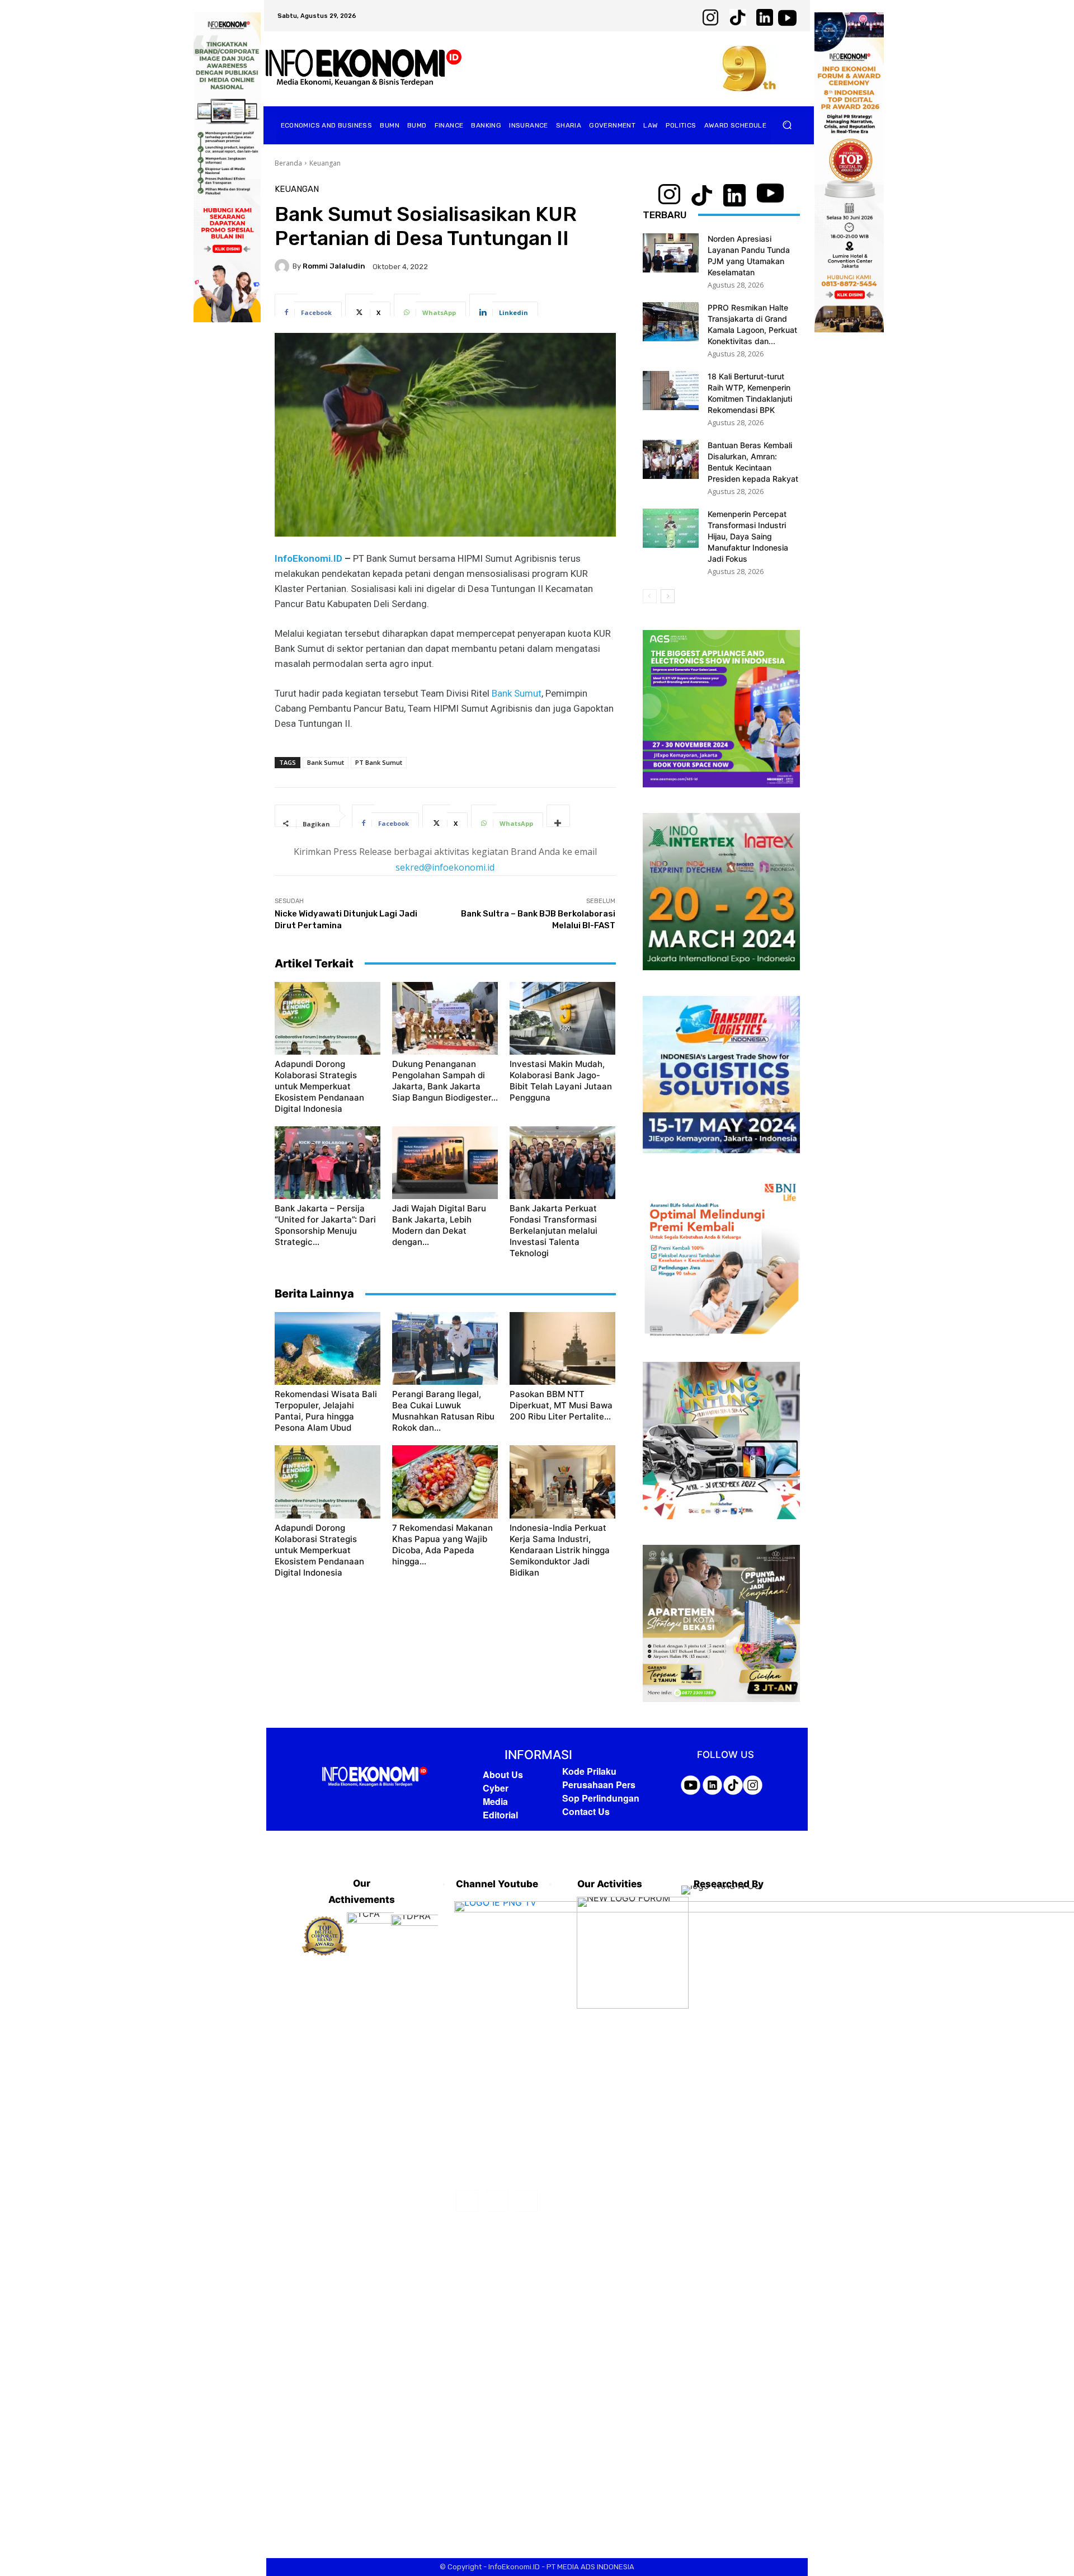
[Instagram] (497, 2201)
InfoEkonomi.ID (308, 558)
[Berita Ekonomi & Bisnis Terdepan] (364, 69)
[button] (787, 125)
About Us (503, 1774)
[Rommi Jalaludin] (284, 266)
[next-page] (668, 596)
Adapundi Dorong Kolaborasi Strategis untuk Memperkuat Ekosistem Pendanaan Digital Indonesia (319, 1086)
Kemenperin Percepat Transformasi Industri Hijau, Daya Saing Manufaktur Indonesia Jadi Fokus (748, 536)
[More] (558, 816)
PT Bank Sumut (379, 762)
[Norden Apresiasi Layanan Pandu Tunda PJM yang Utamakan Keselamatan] (671, 253)
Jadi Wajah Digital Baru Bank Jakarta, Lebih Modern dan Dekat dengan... (439, 1225)
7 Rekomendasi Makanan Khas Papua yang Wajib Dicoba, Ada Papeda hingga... (442, 1545)
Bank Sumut (517, 693)
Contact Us (586, 1811)
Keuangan (325, 163)
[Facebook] (467, 2201)
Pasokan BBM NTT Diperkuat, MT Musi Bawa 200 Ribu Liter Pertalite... (561, 1405)
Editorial (500, 1815)
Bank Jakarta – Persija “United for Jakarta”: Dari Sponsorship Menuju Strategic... (325, 1225)
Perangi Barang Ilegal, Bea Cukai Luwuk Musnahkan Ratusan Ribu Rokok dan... (443, 1411)
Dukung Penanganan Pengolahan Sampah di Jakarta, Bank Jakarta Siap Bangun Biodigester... (445, 1081)
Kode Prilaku (589, 1771)
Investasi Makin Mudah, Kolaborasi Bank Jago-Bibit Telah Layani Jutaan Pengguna (561, 1081)
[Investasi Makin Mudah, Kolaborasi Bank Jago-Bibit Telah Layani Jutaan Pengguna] (562, 1018)
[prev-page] (650, 596)
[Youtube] (527, 2201)
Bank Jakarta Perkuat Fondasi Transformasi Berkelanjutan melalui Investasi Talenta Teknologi (554, 1231)
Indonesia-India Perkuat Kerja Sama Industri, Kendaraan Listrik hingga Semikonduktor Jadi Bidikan (560, 1550)
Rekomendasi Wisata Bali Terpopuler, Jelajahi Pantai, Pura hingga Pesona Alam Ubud (326, 1411)
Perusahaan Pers (599, 1785)
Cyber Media (496, 1795)
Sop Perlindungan (601, 1798)
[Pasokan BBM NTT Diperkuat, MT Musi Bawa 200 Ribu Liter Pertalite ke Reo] (562, 1348)
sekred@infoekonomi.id (445, 867)
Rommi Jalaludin (334, 266)
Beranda (288, 163)
